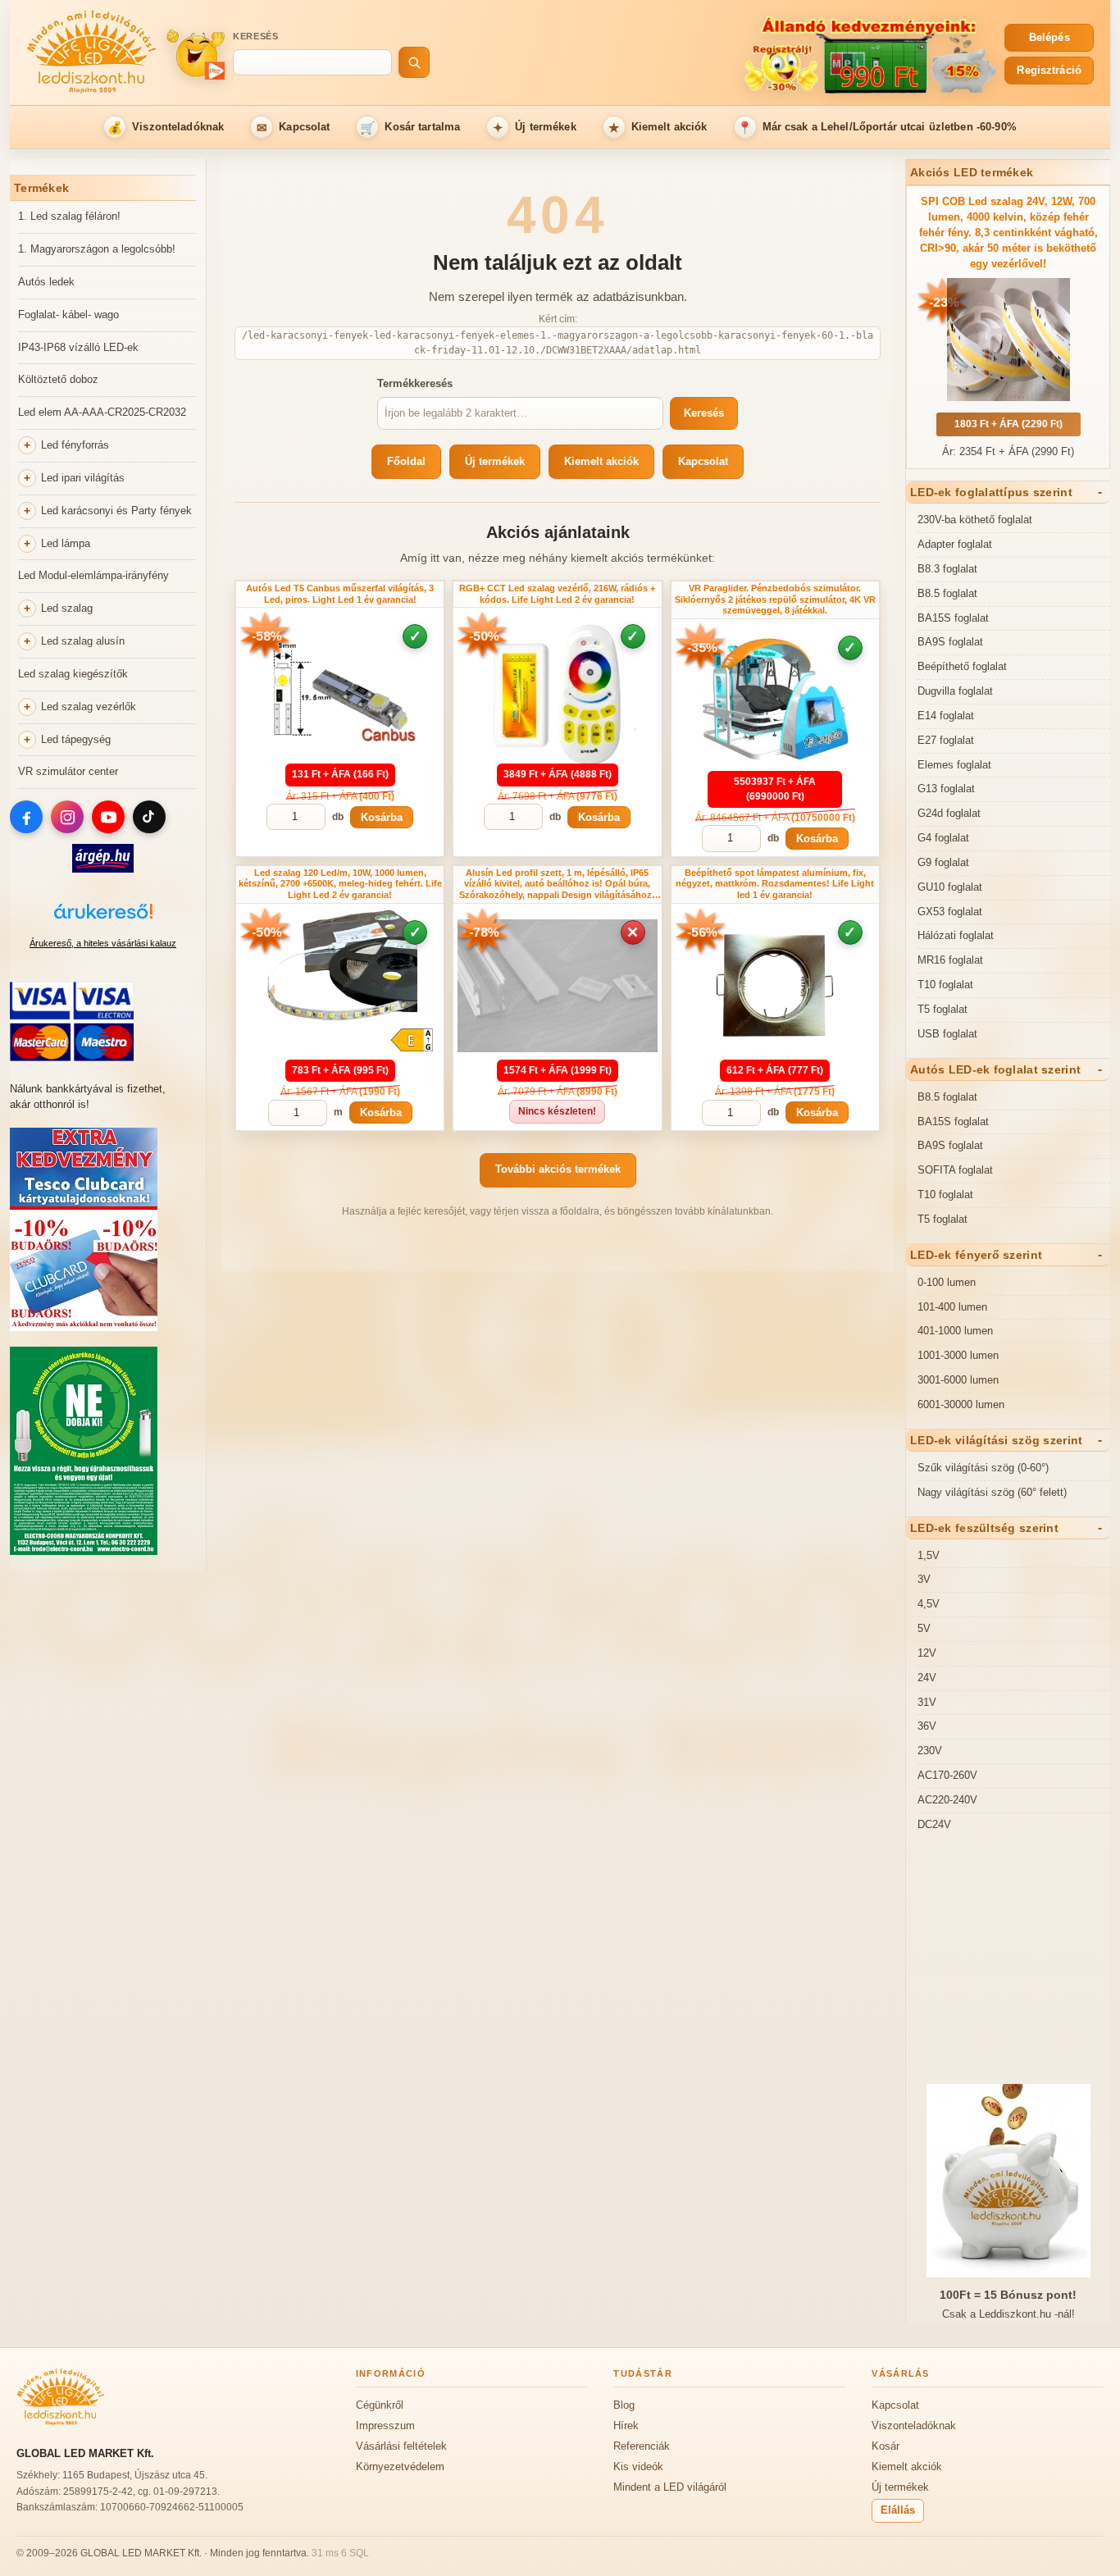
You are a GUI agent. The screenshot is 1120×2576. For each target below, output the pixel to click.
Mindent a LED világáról (670, 2487)
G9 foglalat (943, 862)
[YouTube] (108, 817)
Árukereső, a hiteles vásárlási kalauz (103, 943)
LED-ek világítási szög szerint (996, 1440)
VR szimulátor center (68, 771)
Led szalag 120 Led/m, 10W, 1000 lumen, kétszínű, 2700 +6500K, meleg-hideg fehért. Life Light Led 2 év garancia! (340, 884)
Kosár (886, 2446)
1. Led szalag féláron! (69, 216)
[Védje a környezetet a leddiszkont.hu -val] (84, 1551)
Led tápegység (76, 739)
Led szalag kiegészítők (73, 674)
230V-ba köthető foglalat (975, 520)
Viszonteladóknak (166, 128)
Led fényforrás (75, 445)
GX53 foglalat (950, 912)
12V (927, 1653)
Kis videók (638, 2467)
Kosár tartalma (410, 128)
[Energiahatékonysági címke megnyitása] (412, 1040)
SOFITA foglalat (955, 1170)
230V (930, 1751)
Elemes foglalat (954, 765)
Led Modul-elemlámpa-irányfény (93, 575)
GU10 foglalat (950, 887)
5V (924, 1628)
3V (924, 1579)
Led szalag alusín (83, 641)
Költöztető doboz (58, 379)
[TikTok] (149, 817)
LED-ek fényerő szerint (976, 1255)
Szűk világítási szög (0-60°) (983, 1468)
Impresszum (385, 2426)
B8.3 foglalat (947, 569)
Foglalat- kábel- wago (68, 315)
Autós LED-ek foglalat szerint (995, 1069)
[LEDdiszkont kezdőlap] (92, 54)
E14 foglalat (946, 716)
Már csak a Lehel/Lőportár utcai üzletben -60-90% (877, 128)
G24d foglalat (949, 813)
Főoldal (406, 461)
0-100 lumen (947, 1282)
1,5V (929, 1555)
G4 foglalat (943, 838)
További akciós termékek (558, 1169)
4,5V (929, 1604)
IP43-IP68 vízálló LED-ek (78, 347)
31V (927, 1702)
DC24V (934, 1824)
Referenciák (642, 2446)
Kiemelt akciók (658, 128)
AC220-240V (947, 1800)
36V (927, 1726)
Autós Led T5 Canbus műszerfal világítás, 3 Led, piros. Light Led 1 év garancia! (340, 594)
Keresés (256, 36)
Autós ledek (46, 282)
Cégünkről (380, 2405)
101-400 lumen (952, 1307)
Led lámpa (66, 543)
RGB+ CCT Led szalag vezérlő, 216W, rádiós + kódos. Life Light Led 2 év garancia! (557, 594)
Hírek (626, 2426)
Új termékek (535, 128)
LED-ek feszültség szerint (984, 1528)
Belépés (1049, 37)
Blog (624, 2405)
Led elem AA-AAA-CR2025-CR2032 (102, 412)
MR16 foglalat (950, 960)
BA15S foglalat (953, 618)
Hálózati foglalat (956, 935)
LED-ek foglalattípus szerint (991, 492)
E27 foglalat (946, 740)
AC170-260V (947, 1775)
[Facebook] (26, 817)
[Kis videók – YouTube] (195, 54)
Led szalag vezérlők (89, 707)
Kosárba (382, 817)
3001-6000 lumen (958, 1380)
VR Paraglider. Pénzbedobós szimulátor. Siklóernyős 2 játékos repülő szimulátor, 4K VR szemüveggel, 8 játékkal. (775, 600)
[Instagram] (67, 817)
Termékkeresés (415, 383)
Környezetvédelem (400, 2467)
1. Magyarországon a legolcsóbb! (97, 249)
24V (927, 1678)
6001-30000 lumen (961, 1404)
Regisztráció (1049, 70)
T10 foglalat (945, 985)
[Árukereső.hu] (103, 920)
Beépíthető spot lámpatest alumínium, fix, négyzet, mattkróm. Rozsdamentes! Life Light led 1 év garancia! (775, 884)
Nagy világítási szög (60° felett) (992, 1492)
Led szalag (67, 608)
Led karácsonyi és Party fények (116, 511)
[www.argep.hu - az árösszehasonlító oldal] (103, 869)
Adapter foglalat (955, 544)
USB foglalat (947, 1034)
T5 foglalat (942, 1009)
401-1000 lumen (955, 1331)
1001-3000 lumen (958, 1355)
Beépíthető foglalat (962, 666)
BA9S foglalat (950, 642)
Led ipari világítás (83, 478)
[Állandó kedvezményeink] (721, 54)
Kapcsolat (294, 128)
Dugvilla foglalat (955, 691)
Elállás (898, 2510)
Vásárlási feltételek (401, 2446)
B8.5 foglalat (947, 593)
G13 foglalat (946, 789)
